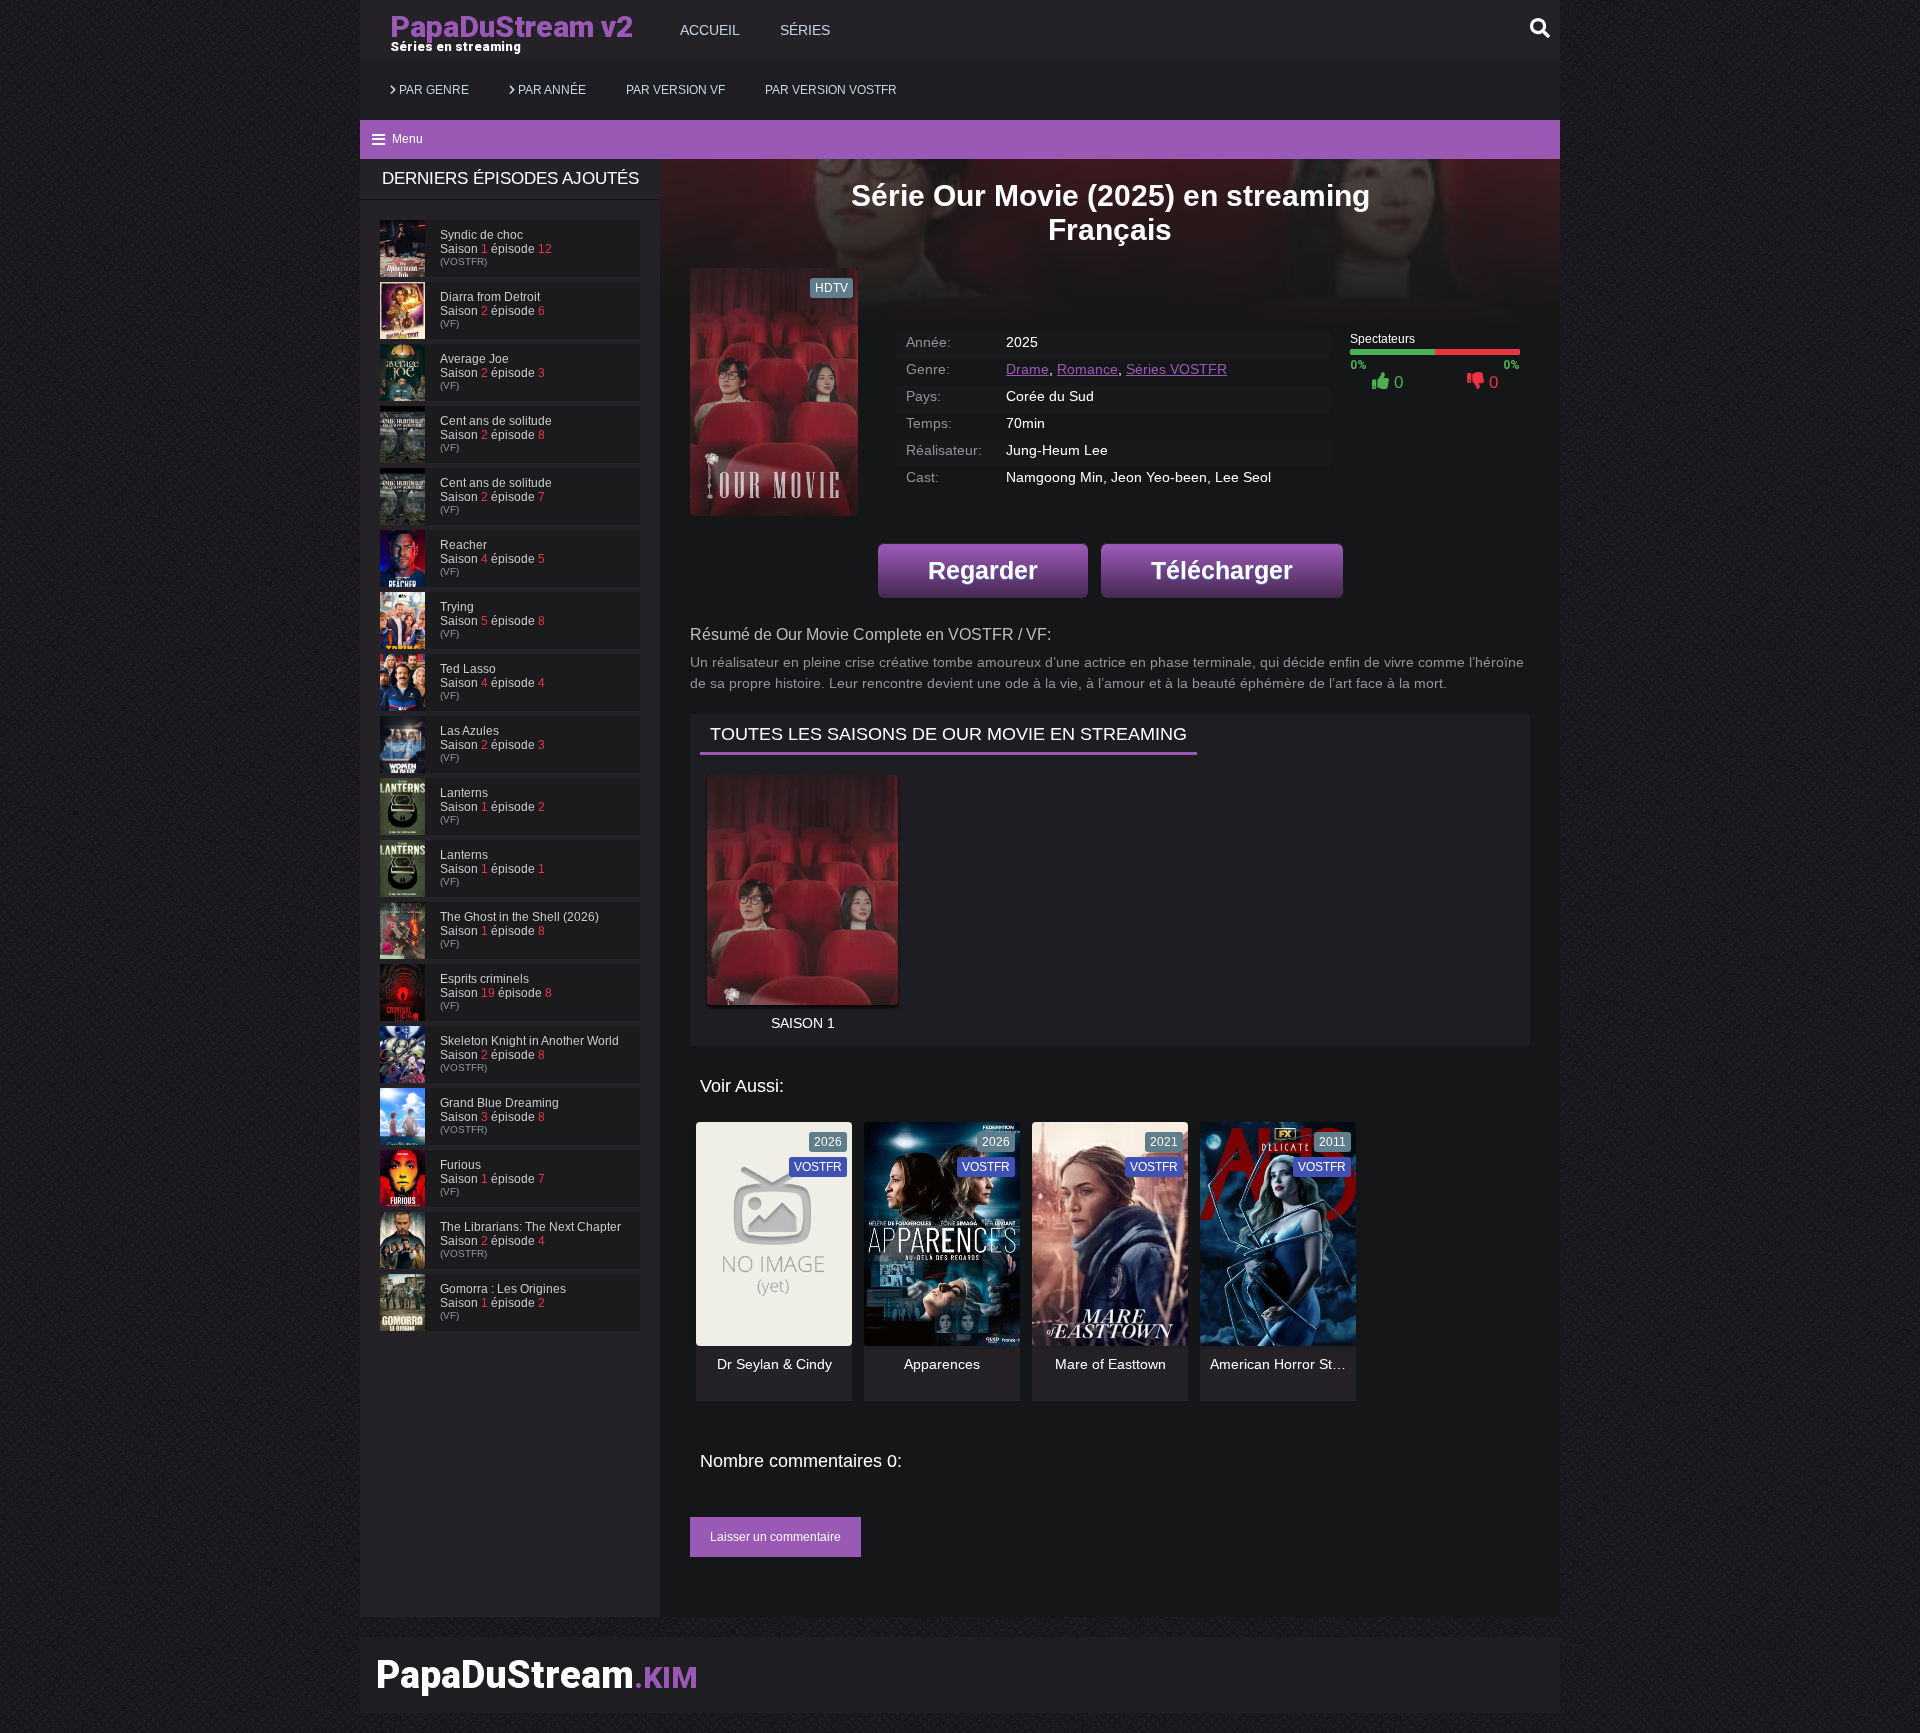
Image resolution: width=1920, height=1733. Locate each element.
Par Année (550, 90)
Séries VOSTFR (1176, 369)
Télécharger (1222, 570)
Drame (1027, 369)
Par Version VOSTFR (831, 90)
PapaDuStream (537, 1675)
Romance (1087, 369)
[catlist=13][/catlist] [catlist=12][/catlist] (769, 1241)
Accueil (710, 30)
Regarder (983, 570)
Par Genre (432, 90)
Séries (805, 30)
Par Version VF (675, 90)
